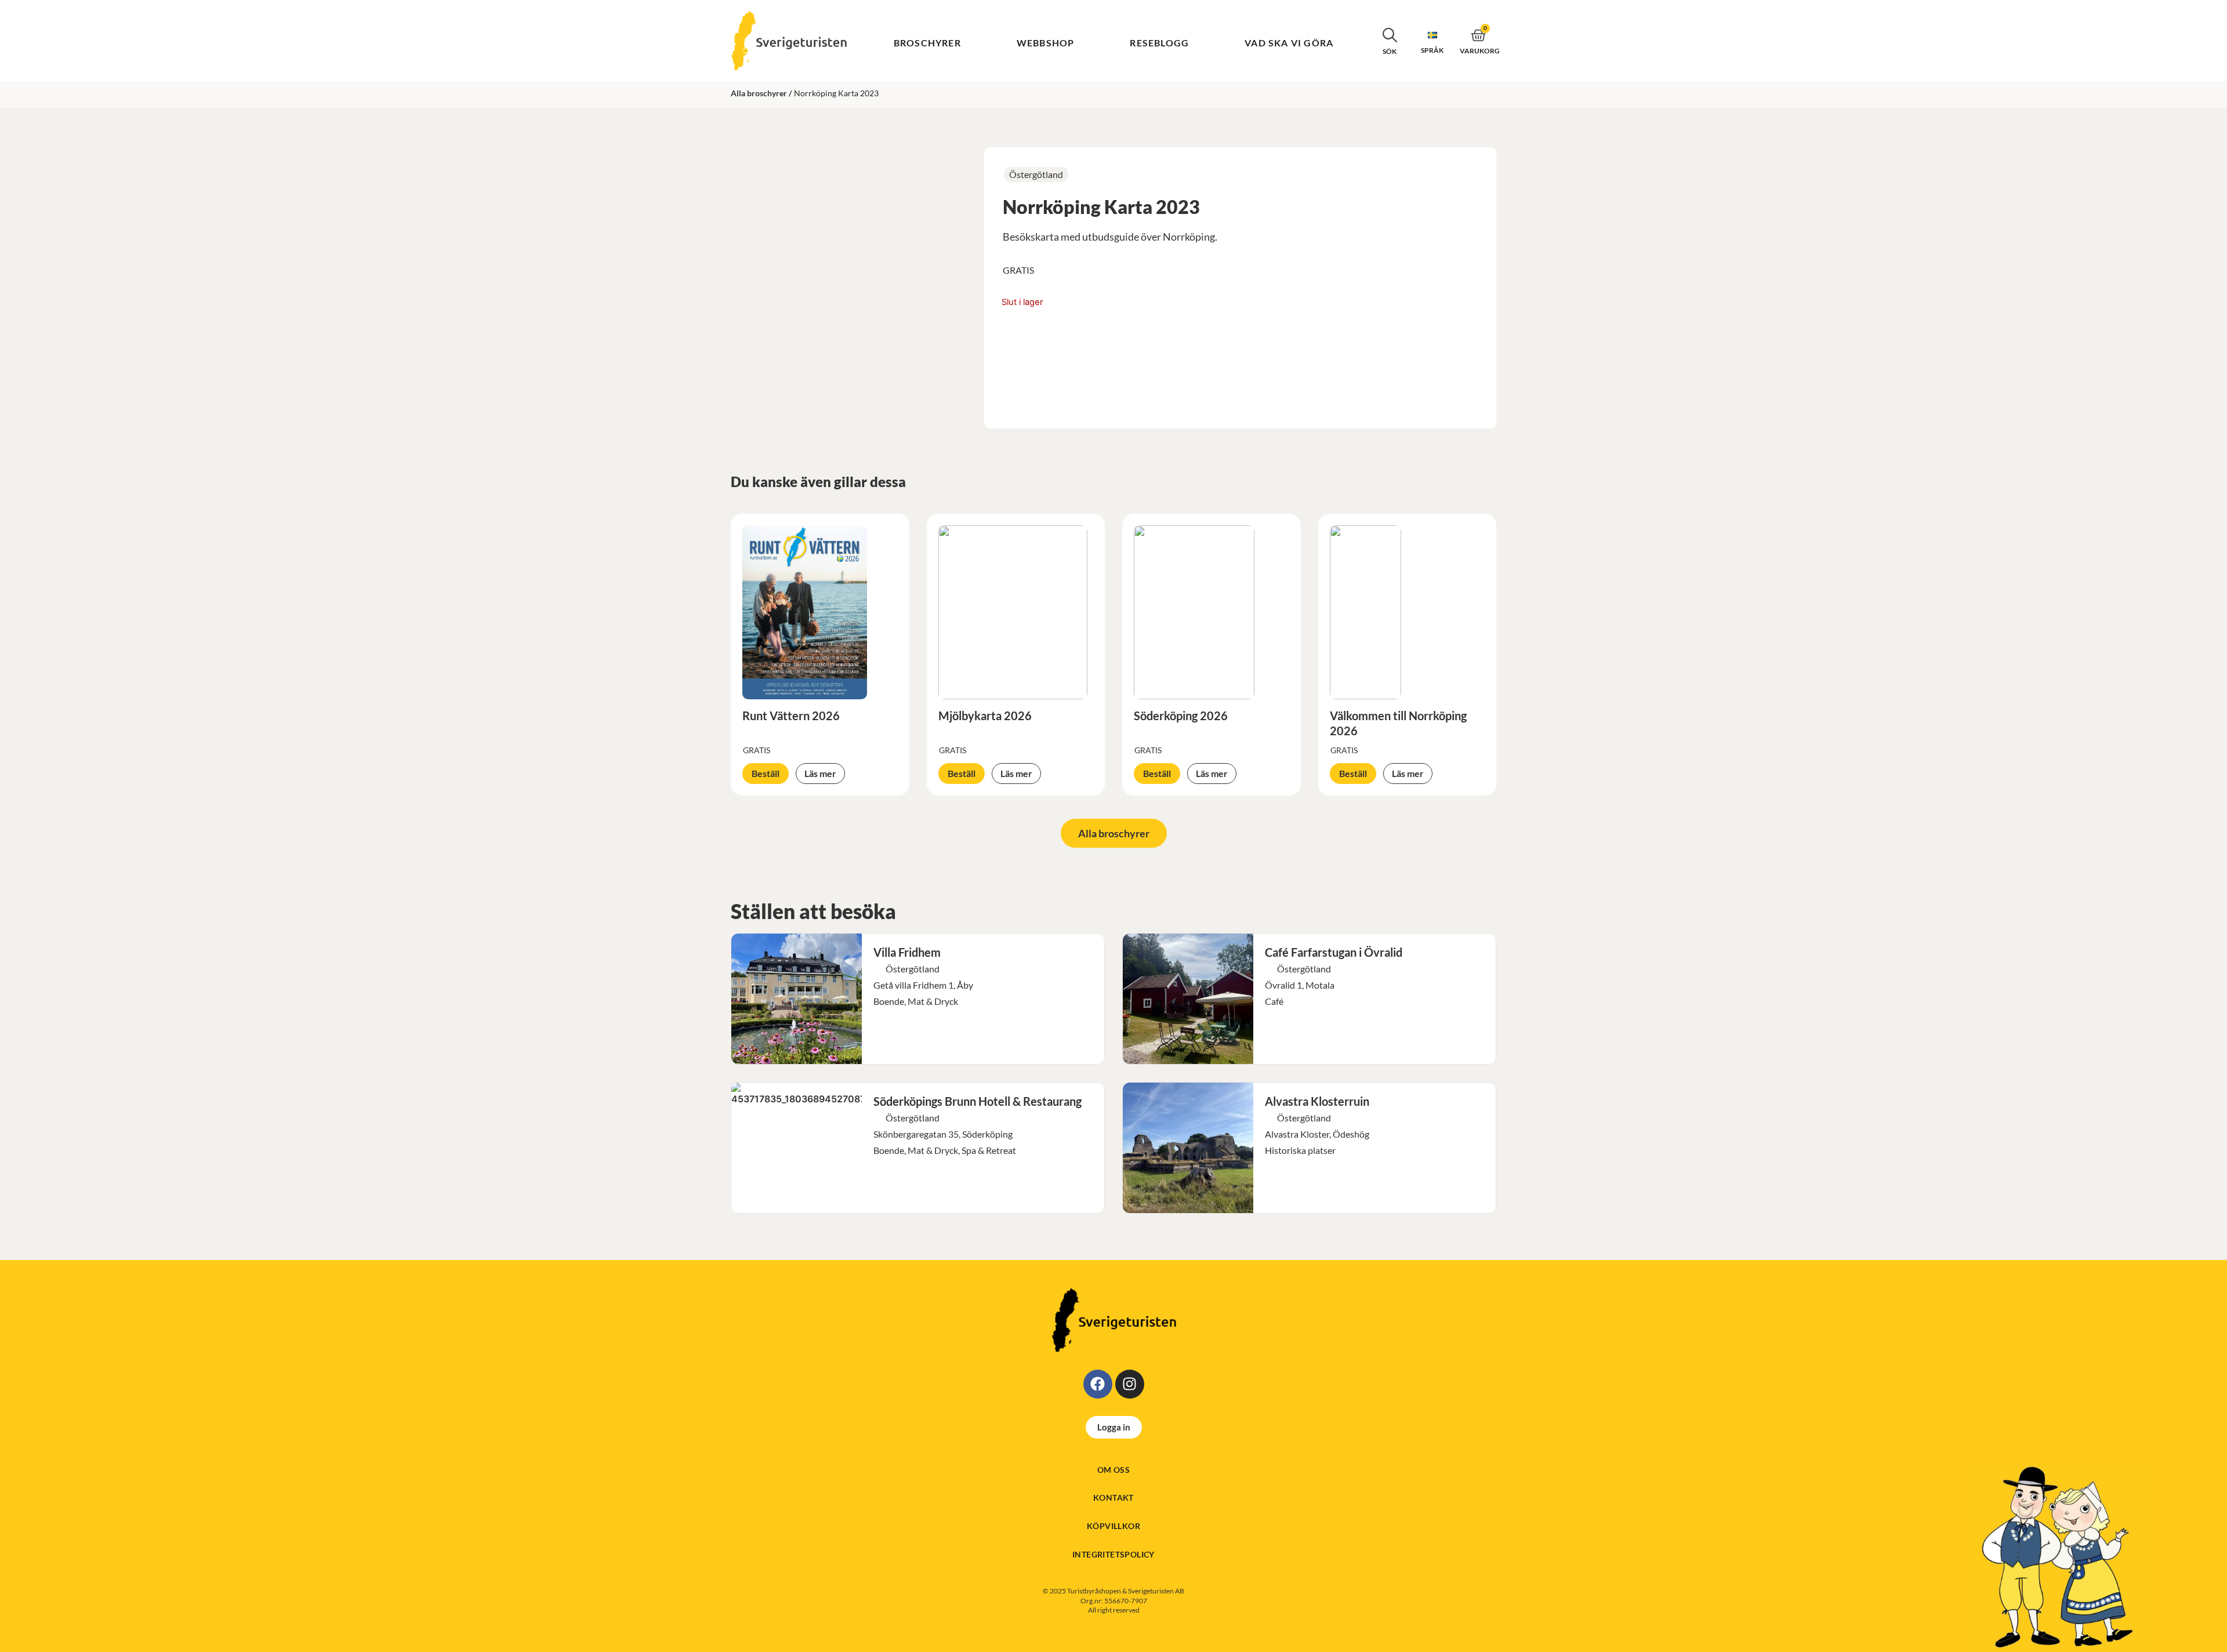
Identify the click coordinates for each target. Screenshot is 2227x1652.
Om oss (1113, 1470)
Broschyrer (927, 43)
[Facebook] (1098, 1384)
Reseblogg (1159, 43)
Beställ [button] (766, 773)
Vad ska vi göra (1289, 43)
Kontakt (1113, 1497)
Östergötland (1036, 174)
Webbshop (1046, 43)
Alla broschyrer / (761, 93)
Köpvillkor (1113, 1526)
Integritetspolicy (1113, 1554)
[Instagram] (1130, 1384)
